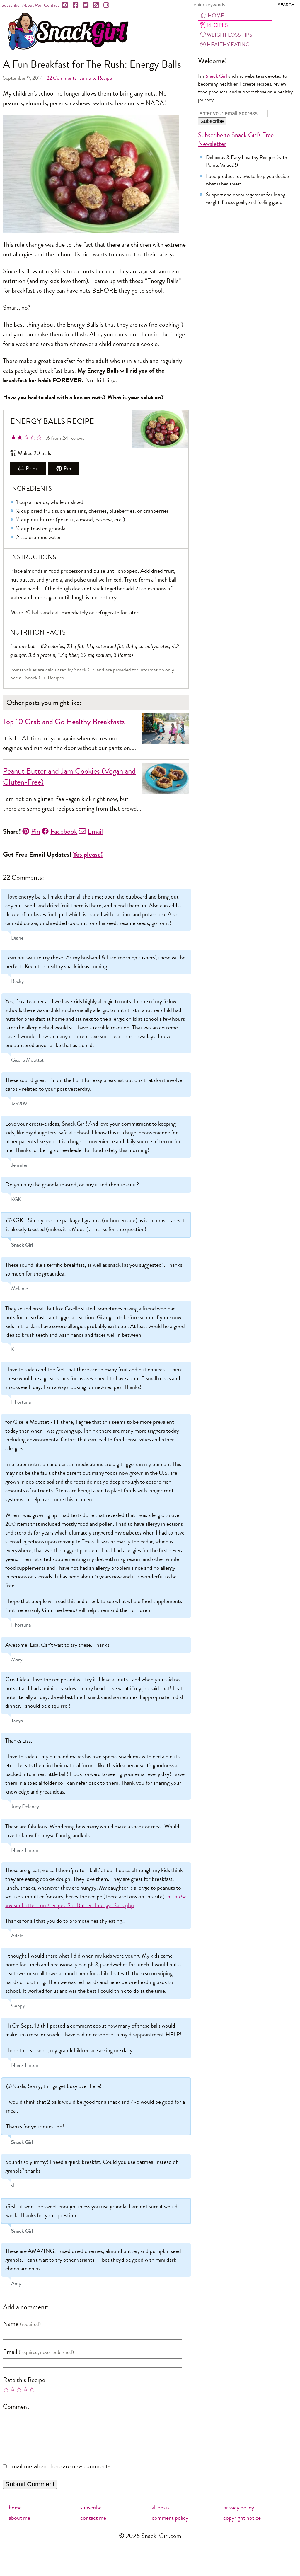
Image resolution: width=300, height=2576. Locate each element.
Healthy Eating (228, 45)
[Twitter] (86, 5)
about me (19, 2518)
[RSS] (96, 5)
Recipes (217, 25)
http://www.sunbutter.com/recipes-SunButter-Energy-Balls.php (96, 1901)
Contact (51, 5)
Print (32, 469)
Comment (16, 2407)
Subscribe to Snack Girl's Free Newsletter (236, 139)
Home (216, 16)
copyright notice (242, 2518)
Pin (67, 469)
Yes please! (88, 854)
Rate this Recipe (24, 2380)
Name (11, 2324)
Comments (61, 78)
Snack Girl (216, 76)
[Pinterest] (65, 5)
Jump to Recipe (96, 78)
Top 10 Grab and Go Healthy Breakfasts (64, 722)
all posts (161, 2508)
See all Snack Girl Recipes (37, 678)
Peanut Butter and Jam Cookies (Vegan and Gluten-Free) (69, 777)
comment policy (170, 2518)
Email (95, 831)
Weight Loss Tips (230, 35)
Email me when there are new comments (59, 2466)
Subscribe (10, 5)
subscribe (91, 2508)
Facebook (64, 831)
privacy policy (239, 2508)
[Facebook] (76, 5)
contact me (93, 2518)
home (15, 2508)
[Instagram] (107, 5)
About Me (31, 5)
